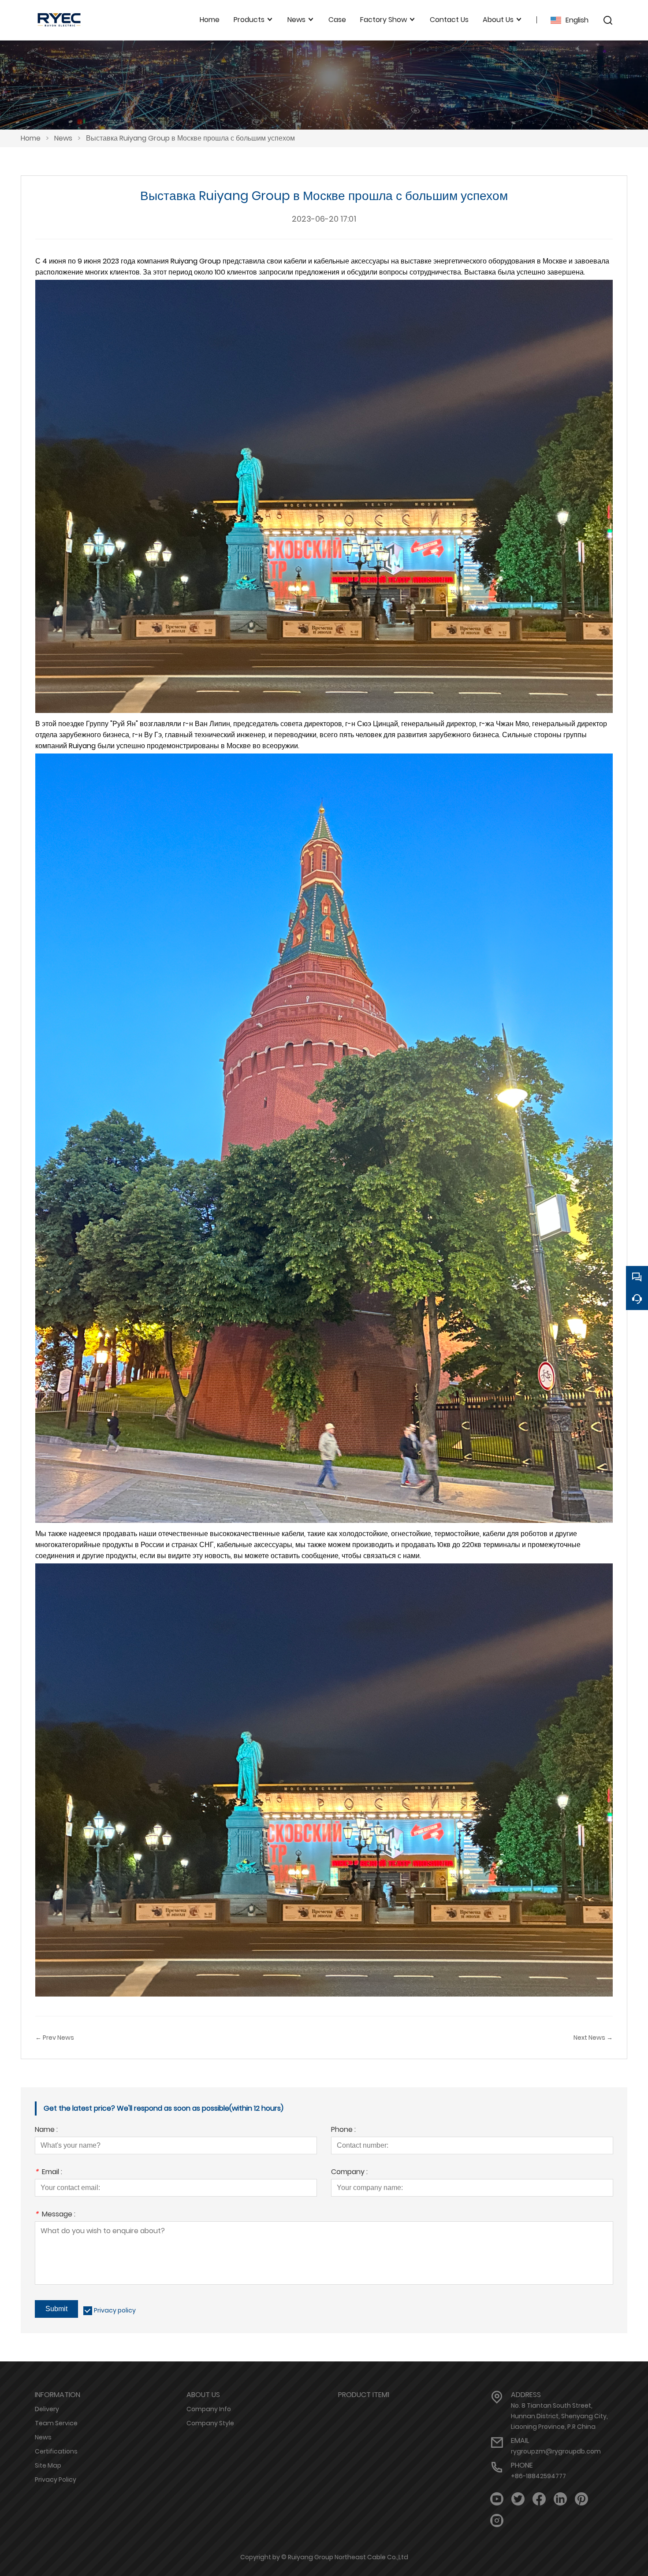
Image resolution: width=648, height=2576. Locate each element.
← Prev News (55, 2038)
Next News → (593, 2038)
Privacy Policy (56, 2479)
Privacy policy (115, 2310)
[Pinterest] (581, 2499)
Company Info (209, 2409)
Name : (46, 2130)
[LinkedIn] (560, 2499)
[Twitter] (518, 2499)
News (63, 138)
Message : (55, 2215)
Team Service (56, 2423)
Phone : (343, 2130)
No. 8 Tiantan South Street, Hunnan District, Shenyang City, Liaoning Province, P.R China (559, 2416)
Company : (349, 2173)
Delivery (47, 2409)
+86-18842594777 (538, 2476)
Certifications (56, 2451)
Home (31, 138)
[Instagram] (497, 2521)
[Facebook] (539, 2499)
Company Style (210, 2423)
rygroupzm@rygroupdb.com (556, 2451)
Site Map (48, 2465)
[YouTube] (497, 2499)
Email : (48, 2173)
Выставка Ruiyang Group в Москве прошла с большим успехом (190, 138)
